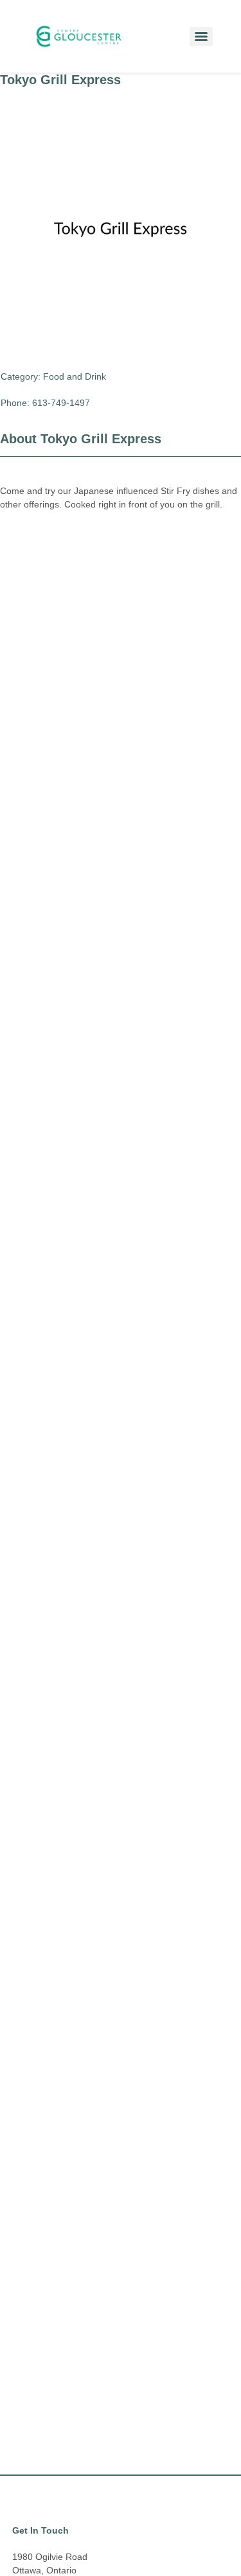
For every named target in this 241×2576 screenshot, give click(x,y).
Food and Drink (75, 376)
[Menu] (201, 37)
